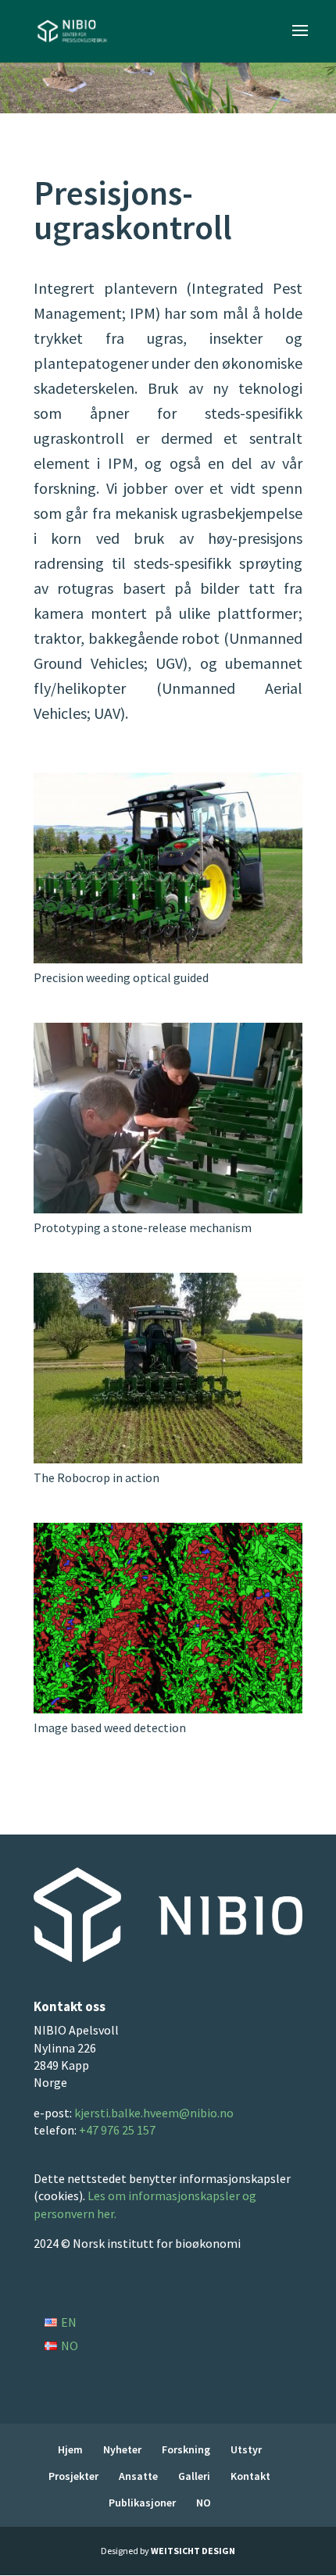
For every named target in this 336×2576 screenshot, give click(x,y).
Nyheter (122, 2449)
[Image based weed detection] (168, 1708)
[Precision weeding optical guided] (168, 958)
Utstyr (246, 2449)
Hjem (70, 2449)
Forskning (186, 2449)
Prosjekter (73, 2476)
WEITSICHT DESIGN (193, 2551)
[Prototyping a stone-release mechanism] (168, 1208)
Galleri (194, 2476)
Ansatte (138, 2476)
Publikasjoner (142, 2503)
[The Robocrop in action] (168, 1458)
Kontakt (250, 2476)
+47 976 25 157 (117, 2130)
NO (204, 2503)
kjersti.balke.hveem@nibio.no (154, 2113)
